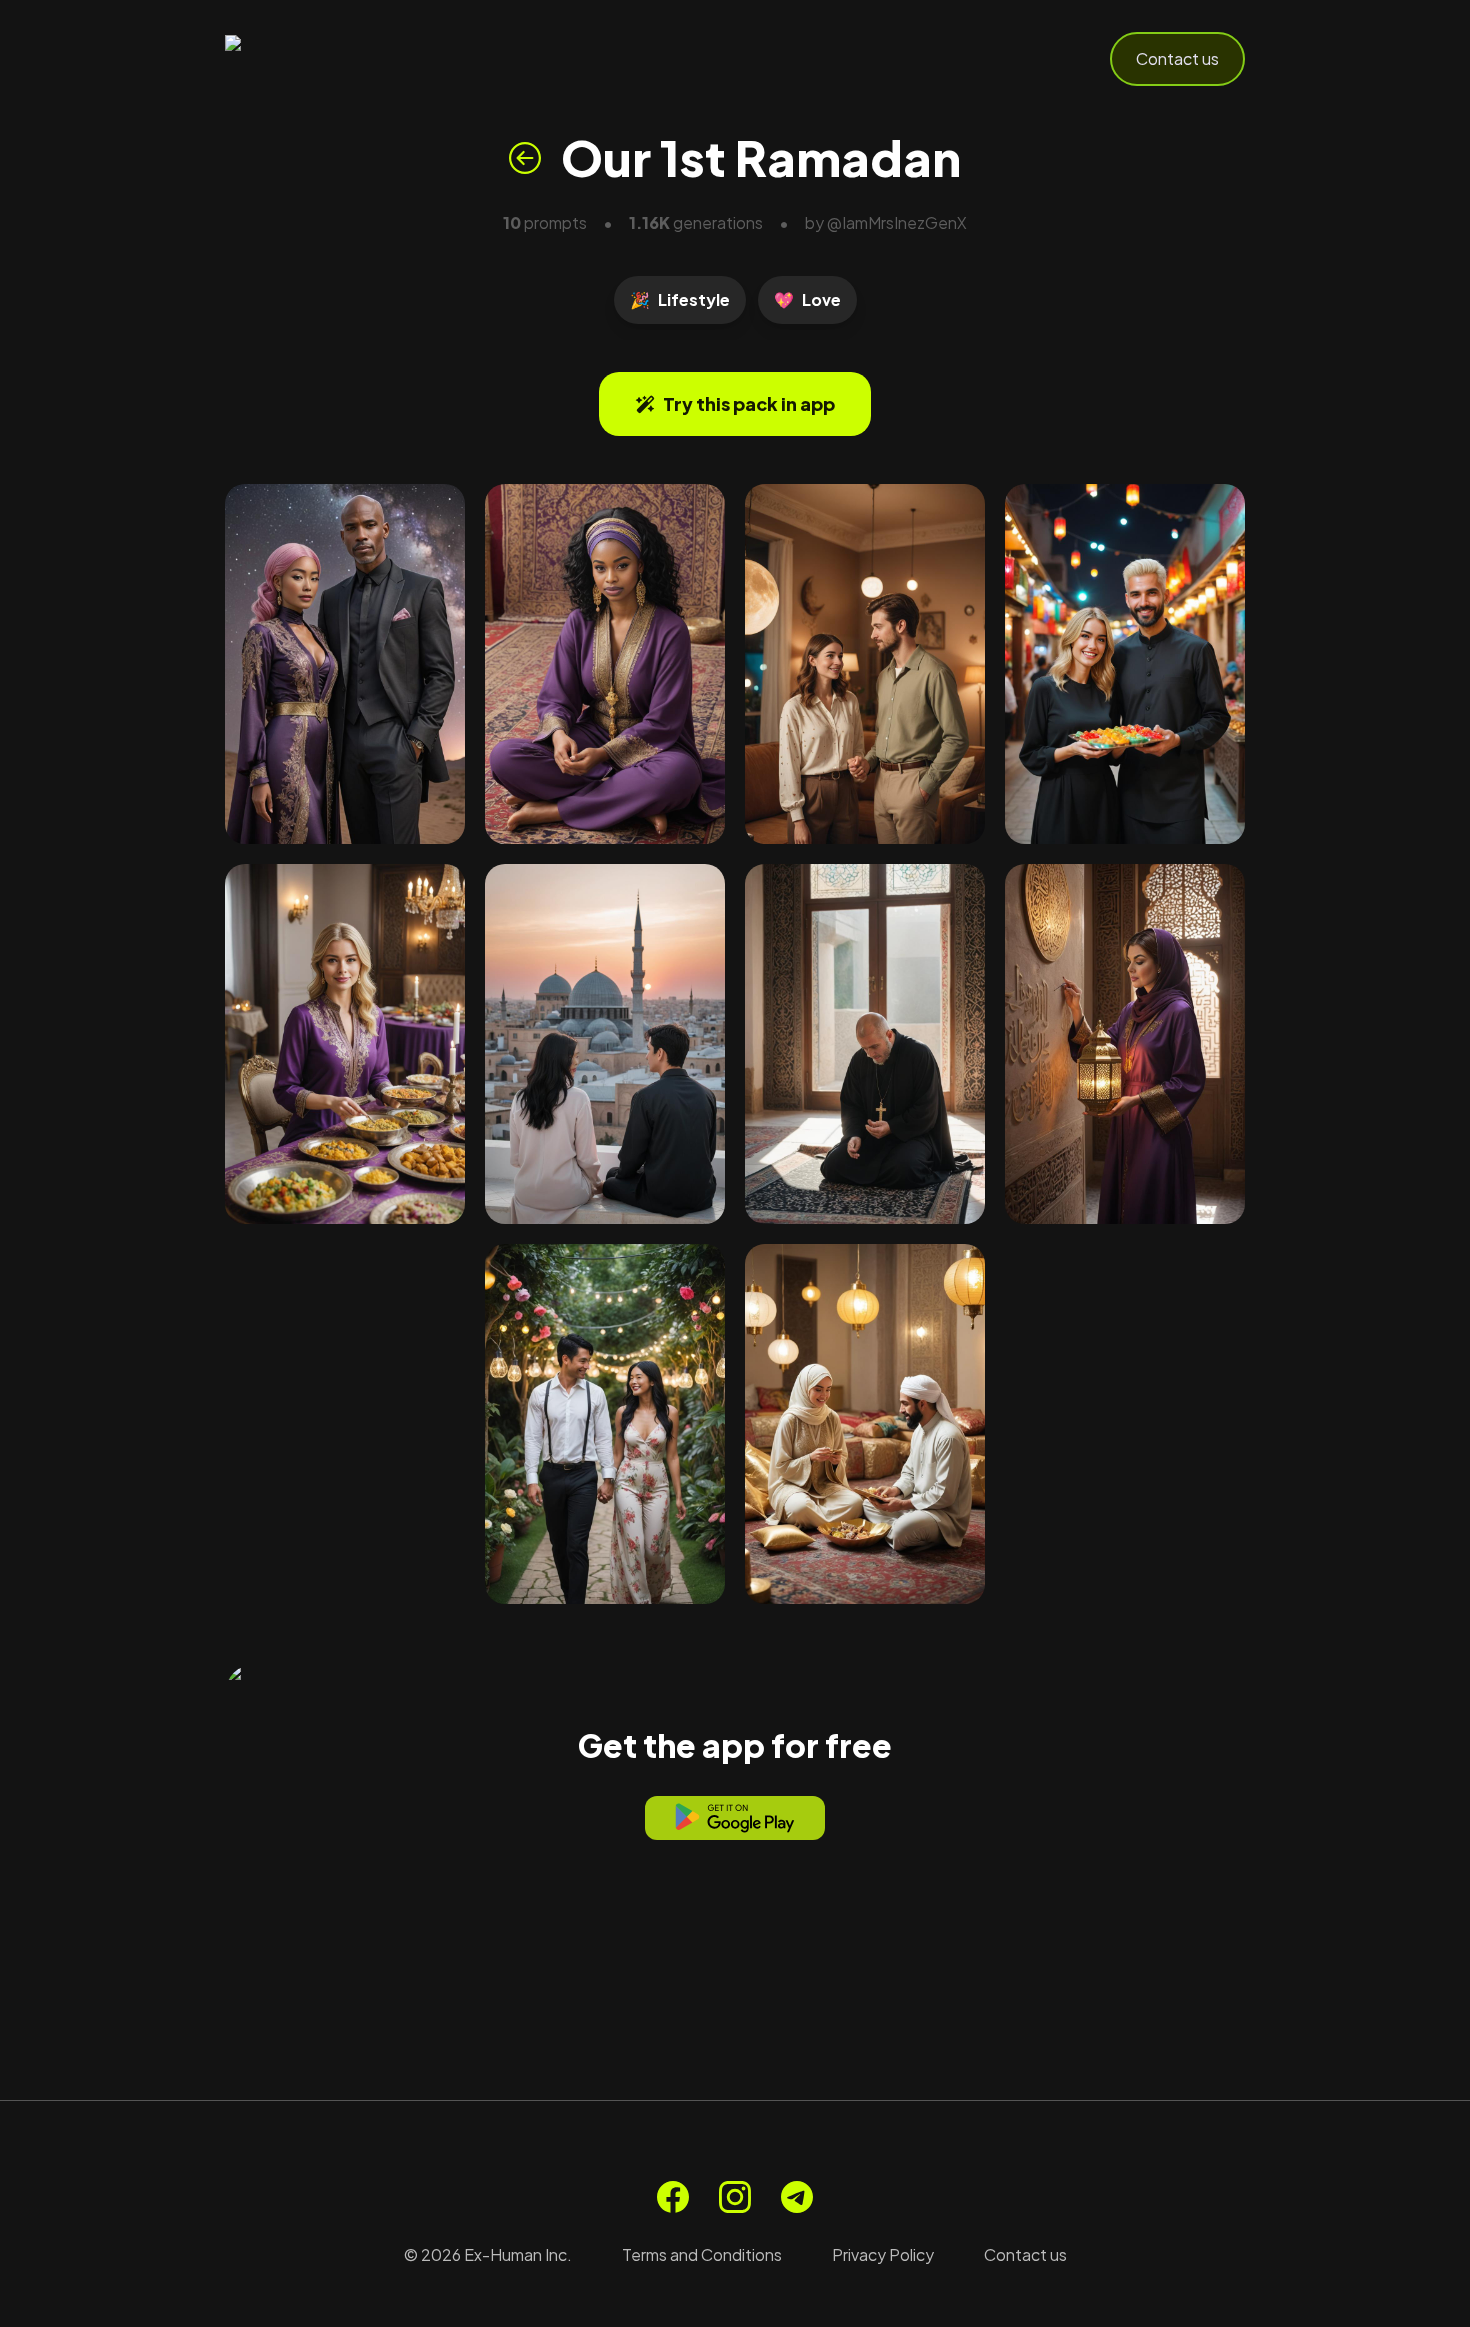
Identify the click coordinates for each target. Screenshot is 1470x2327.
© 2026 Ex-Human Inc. (488, 2254)
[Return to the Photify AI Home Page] (323, 59)
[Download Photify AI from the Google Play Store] (735, 1818)
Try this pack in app (749, 403)
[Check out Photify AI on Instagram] (735, 2197)
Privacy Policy (883, 2254)
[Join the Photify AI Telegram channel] (797, 2197)
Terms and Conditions (702, 2254)
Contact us (1177, 58)
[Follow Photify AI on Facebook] (673, 2197)
